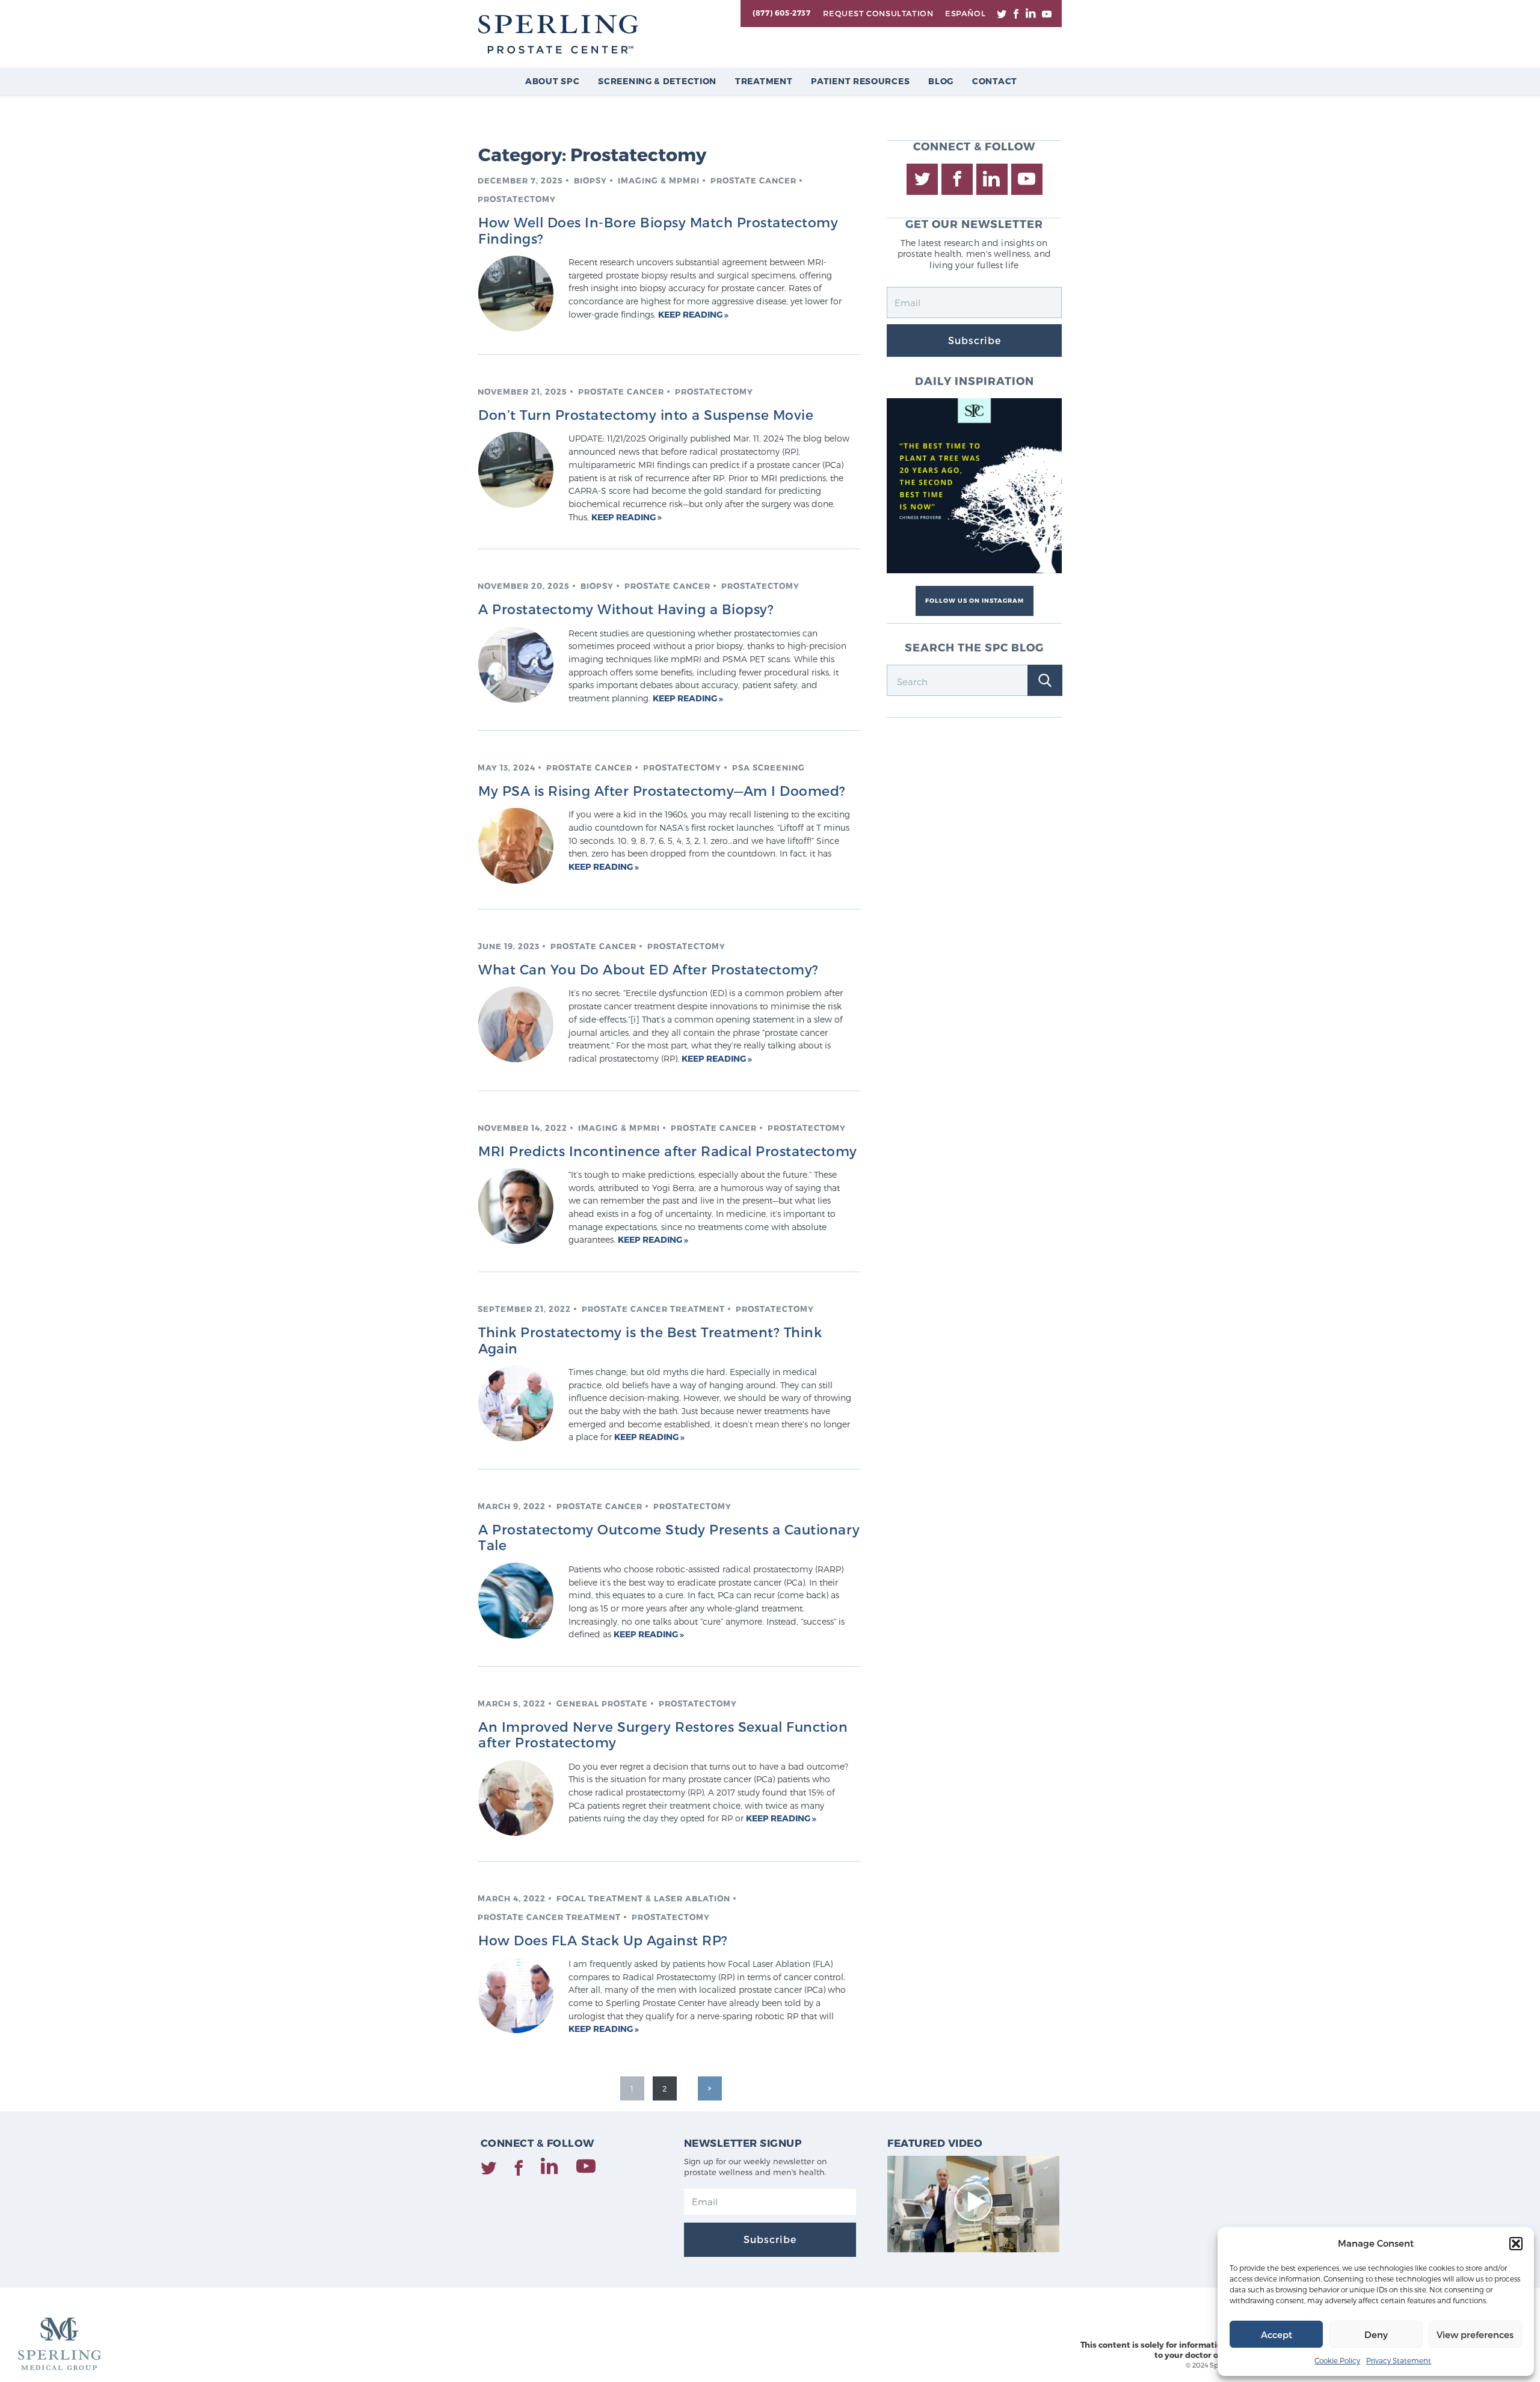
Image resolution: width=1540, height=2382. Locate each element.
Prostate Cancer (753, 180)
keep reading (691, 314)
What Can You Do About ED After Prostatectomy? (648, 969)
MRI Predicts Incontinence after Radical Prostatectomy (668, 1151)
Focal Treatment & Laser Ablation (643, 1898)
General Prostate (602, 1703)
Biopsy (590, 180)
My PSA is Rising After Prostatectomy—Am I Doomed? (662, 790)
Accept (1277, 2334)
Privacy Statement (1399, 2360)
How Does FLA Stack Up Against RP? (603, 1940)
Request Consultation (878, 13)
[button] (1516, 2244)
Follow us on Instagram (975, 600)
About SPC (552, 81)
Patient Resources (860, 81)
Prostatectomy (517, 199)
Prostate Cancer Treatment (653, 1309)
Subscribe (975, 340)
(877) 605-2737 (781, 13)
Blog (941, 81)
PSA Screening (768, 768)
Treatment (764, 81)
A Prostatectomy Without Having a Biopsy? (626, 609)
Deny (1376, 2334)
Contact (995, 81)
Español (965, 13)
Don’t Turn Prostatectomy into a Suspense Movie (646, 414)
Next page (710, 2088)
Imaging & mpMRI (659, 180)
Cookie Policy (1337, 2360)
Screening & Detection (657, 81)
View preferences (1475, 2334)
